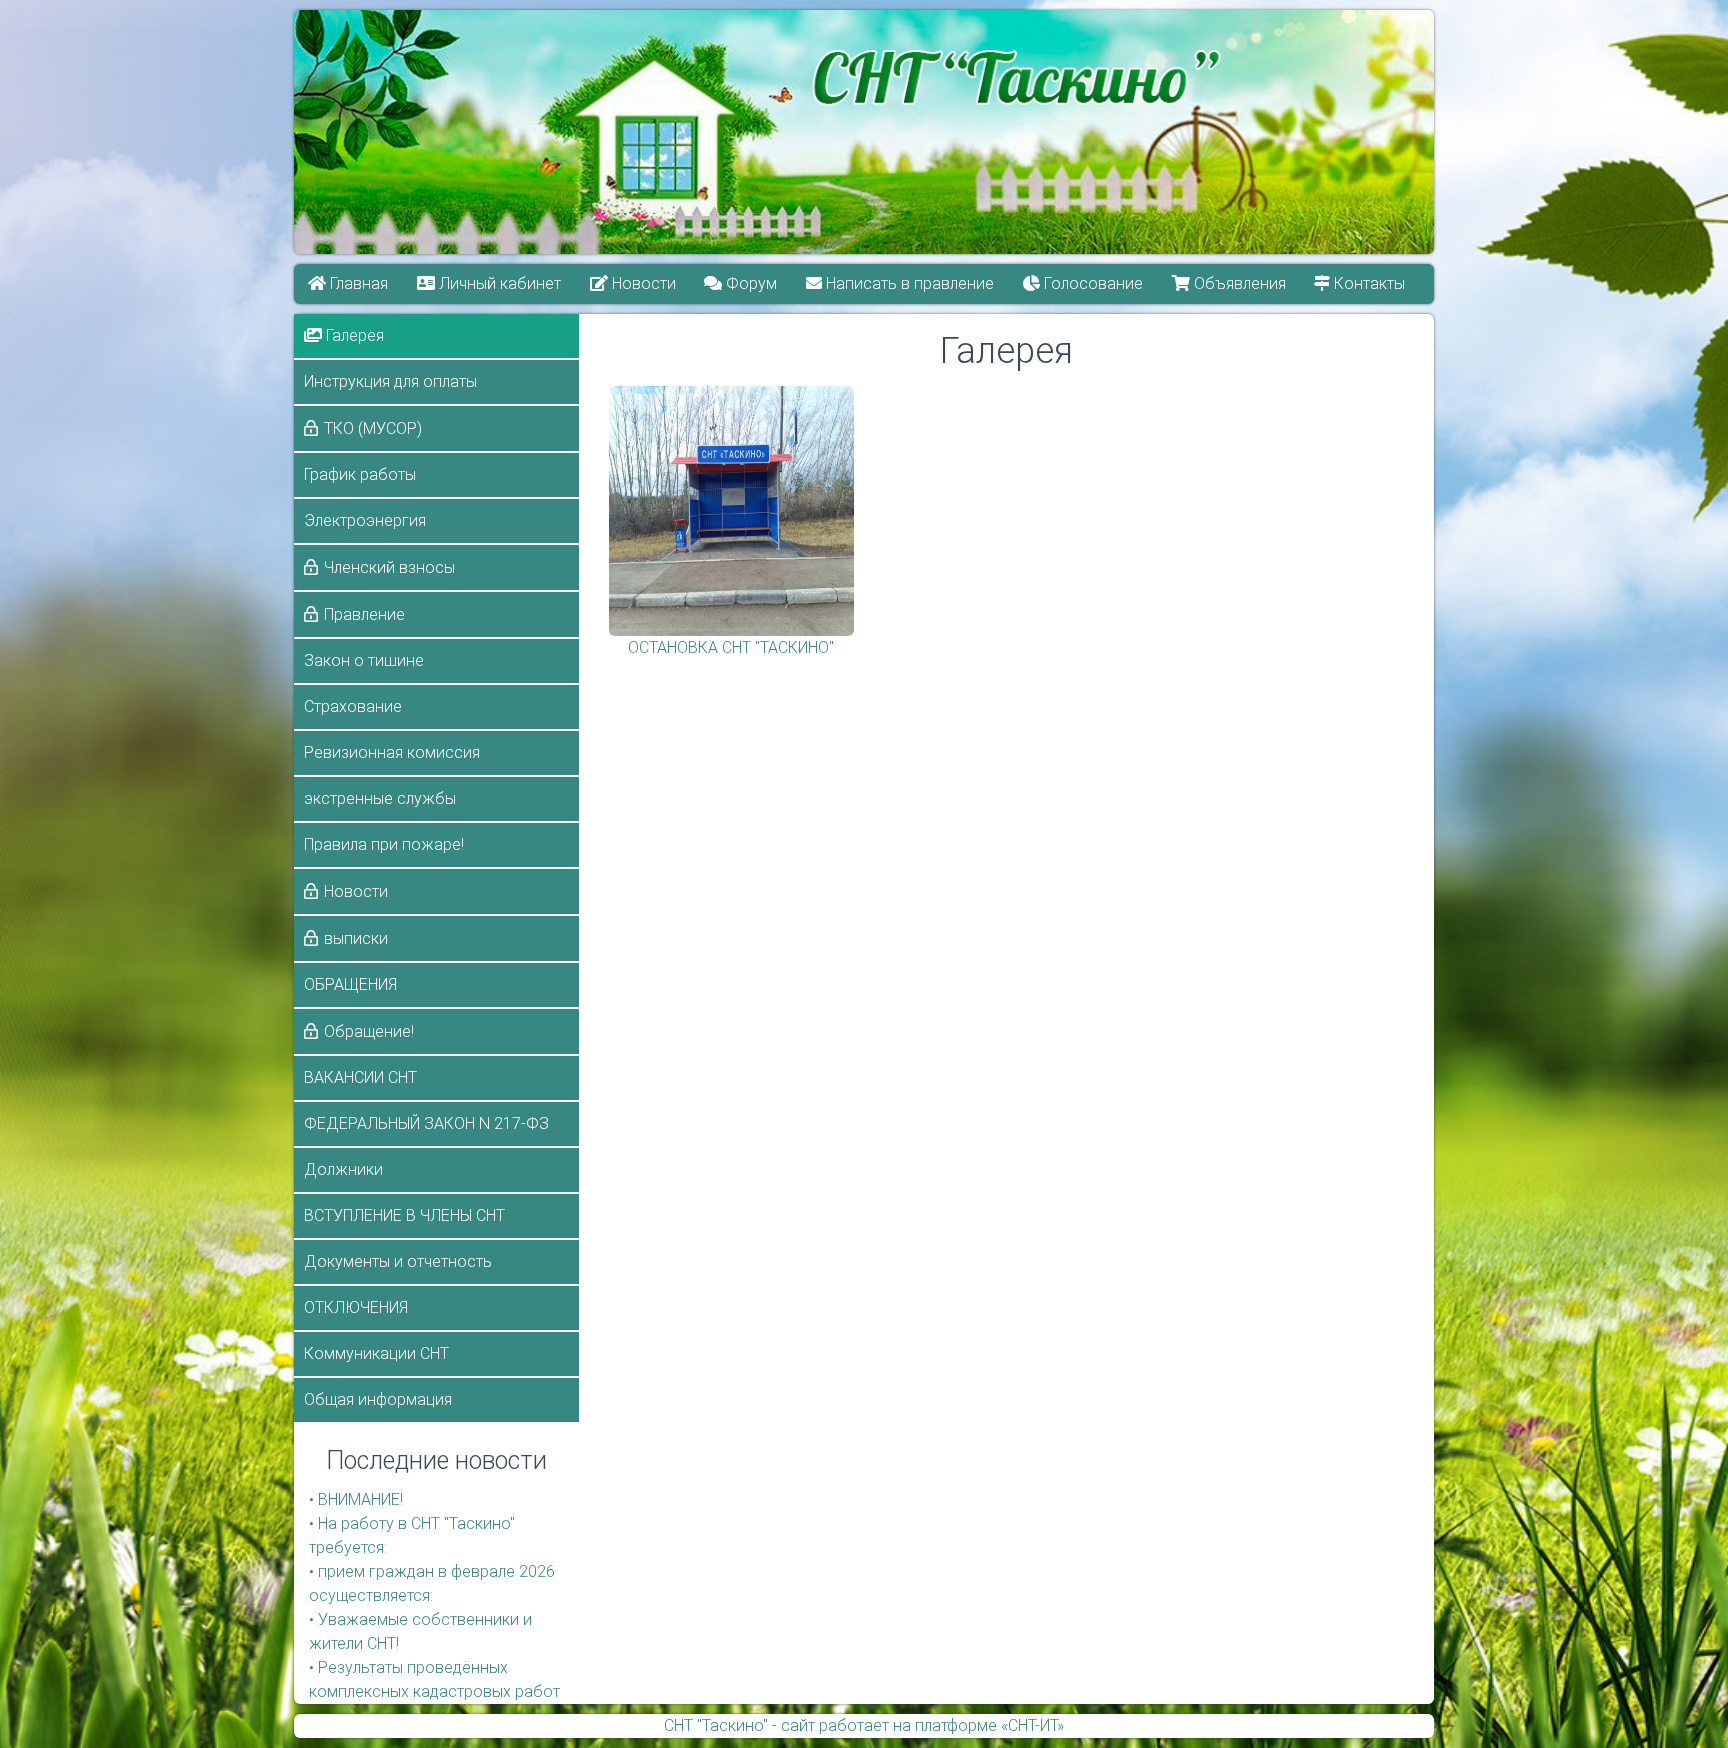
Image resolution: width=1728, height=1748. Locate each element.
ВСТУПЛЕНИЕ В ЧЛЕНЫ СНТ (404, 1215)
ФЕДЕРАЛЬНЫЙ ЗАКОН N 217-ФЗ (426, 1123)
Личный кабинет (498, 283)
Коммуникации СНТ (376, 1353)
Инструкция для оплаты (390, 381)
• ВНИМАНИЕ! (356, 1499)
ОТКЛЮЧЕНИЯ (356, 1307)
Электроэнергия (365, 520)
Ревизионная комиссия (392, 752)
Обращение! (369, 1031)
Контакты (1368, 283)
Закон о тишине (364, 660)
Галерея (353, 335)
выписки (356, 938)
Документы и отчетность (398, 1261)
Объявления (1238, 283)
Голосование (1091, 283)
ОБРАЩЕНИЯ (350, 984)
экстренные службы (380, 798)
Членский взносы (389, 567)
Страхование (353, 706)
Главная (357, 283)
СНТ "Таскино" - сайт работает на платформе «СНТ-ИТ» (864, 1725)
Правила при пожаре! (384, 844)
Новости (642, 283)
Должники (343, 1169)
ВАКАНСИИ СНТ (360, 1077)
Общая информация (378, 1399)
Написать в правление (909, 283)
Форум (750, 283)
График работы (360, 474)
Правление (364, 614)
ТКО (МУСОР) (373, 428)
